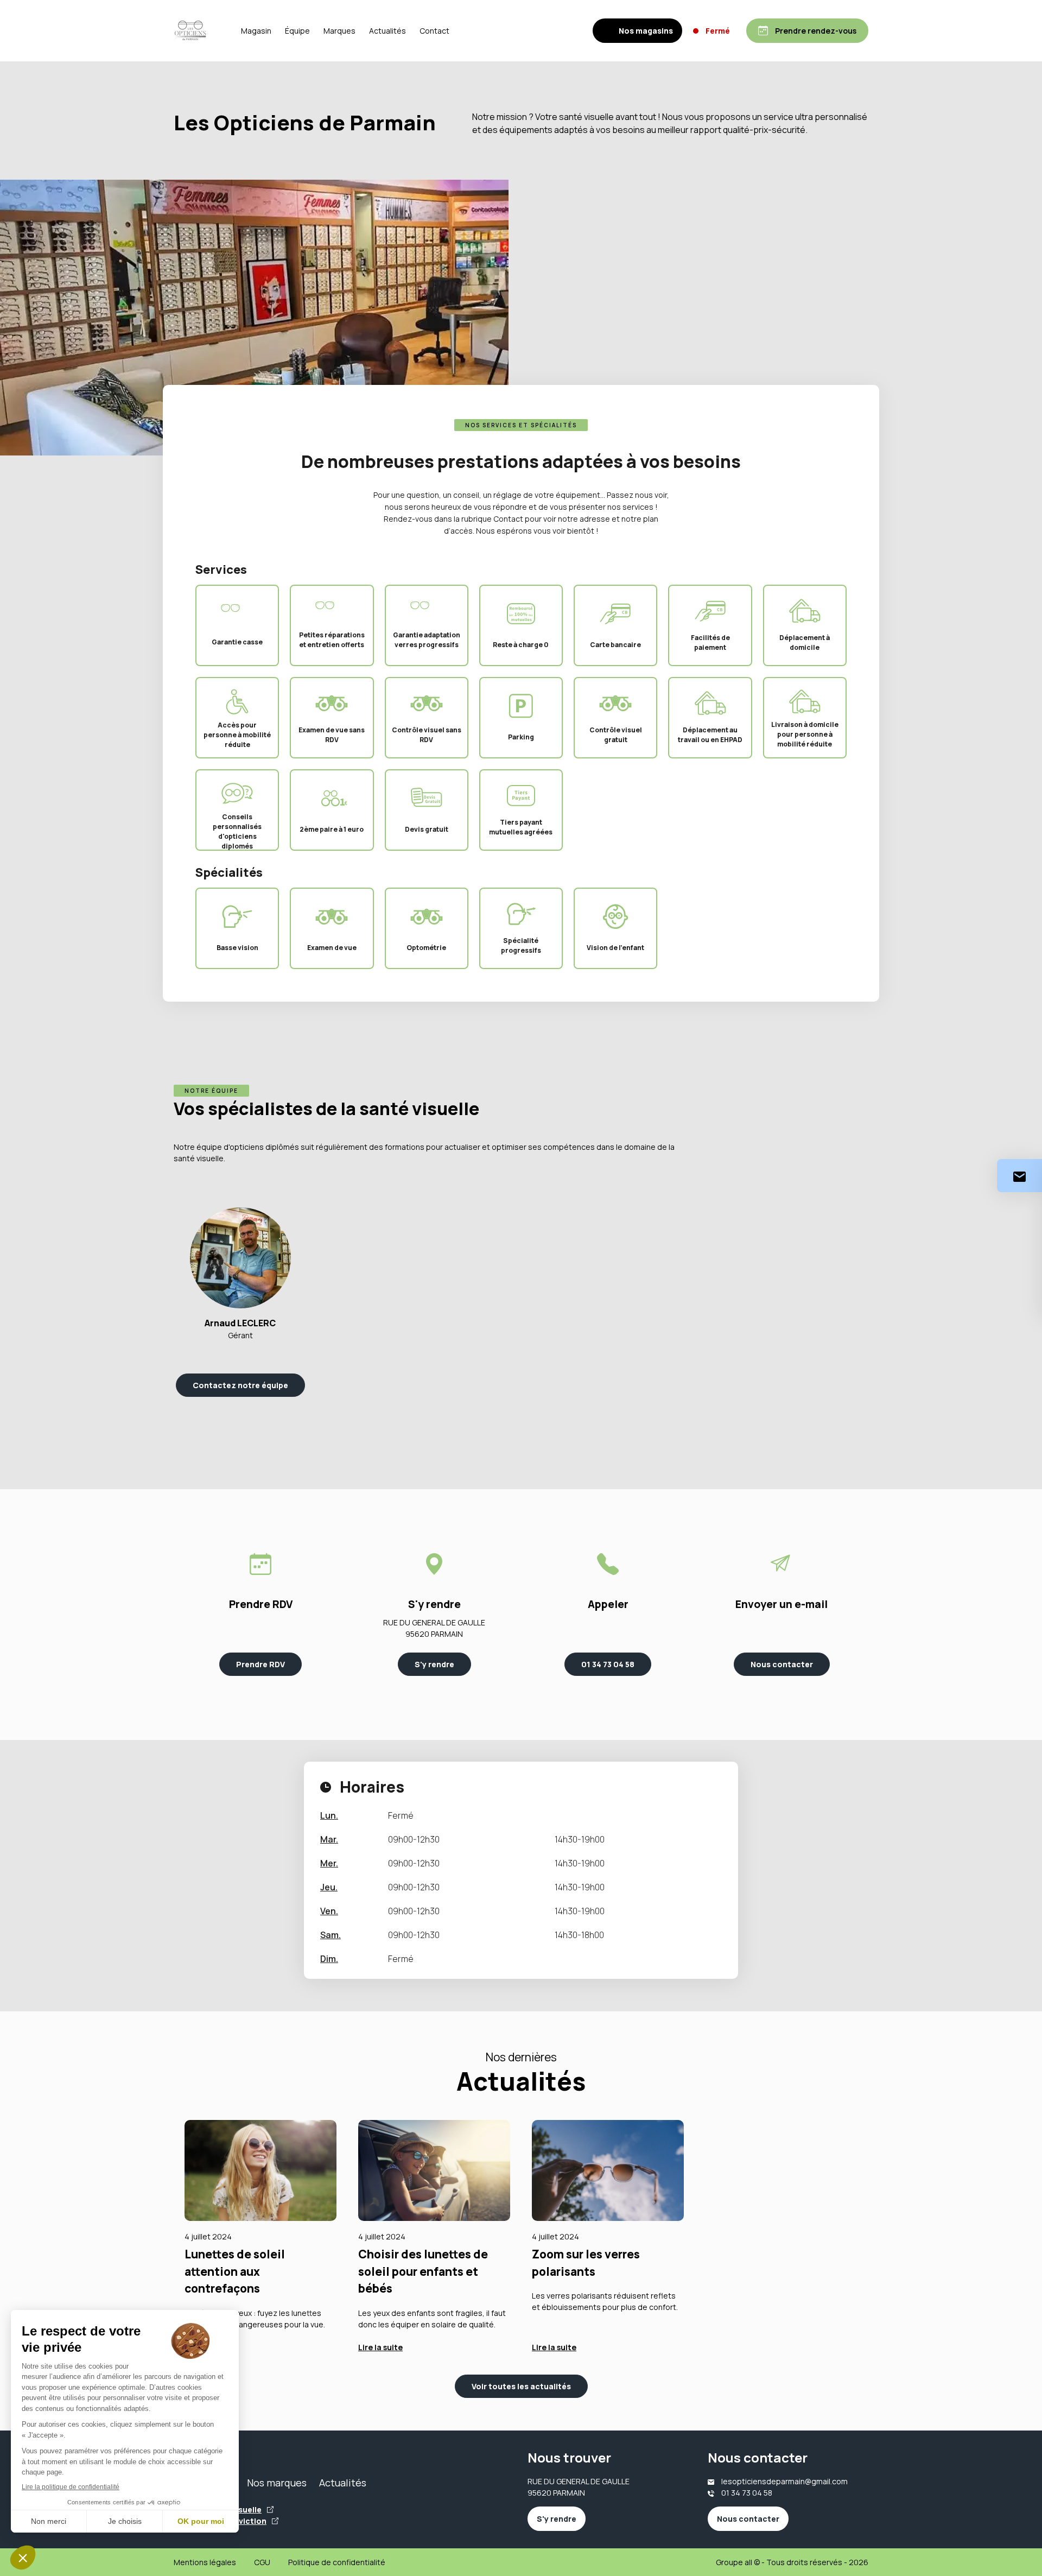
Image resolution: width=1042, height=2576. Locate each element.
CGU (262, 2562)
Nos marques (277, 2483)
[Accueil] (190, 31)
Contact (434, 31)
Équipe (297, 31)
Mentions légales (205, 2562)
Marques (339, 31)
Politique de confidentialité (337, 2562)
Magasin (256, 31)
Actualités (387, 31)
